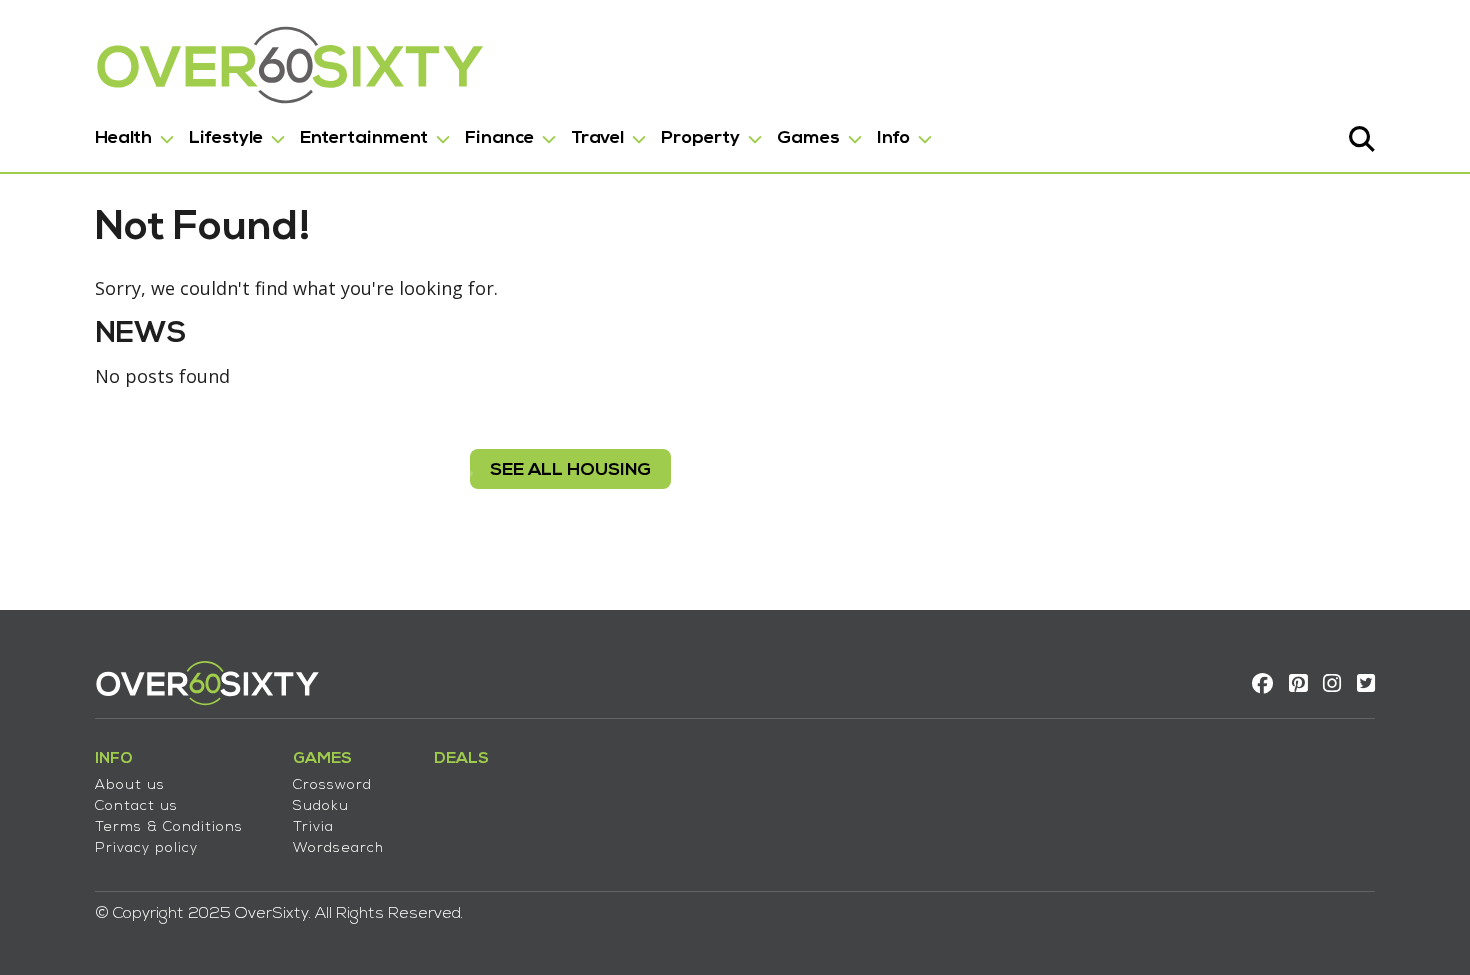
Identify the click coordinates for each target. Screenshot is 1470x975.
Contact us (136, 806)
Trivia (313, 827)
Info (893, 138)
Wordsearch (338, 848)
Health (123, 138)
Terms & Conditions (169, 827)
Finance (499, 138)
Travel (597, 138)
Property (700, 138)
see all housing (570, 470)
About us (130, 785)
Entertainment (364, 138)
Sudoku (321, 806)
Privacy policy (146, 848)
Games (808, 138)
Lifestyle (226, 138)
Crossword (332, 785)
